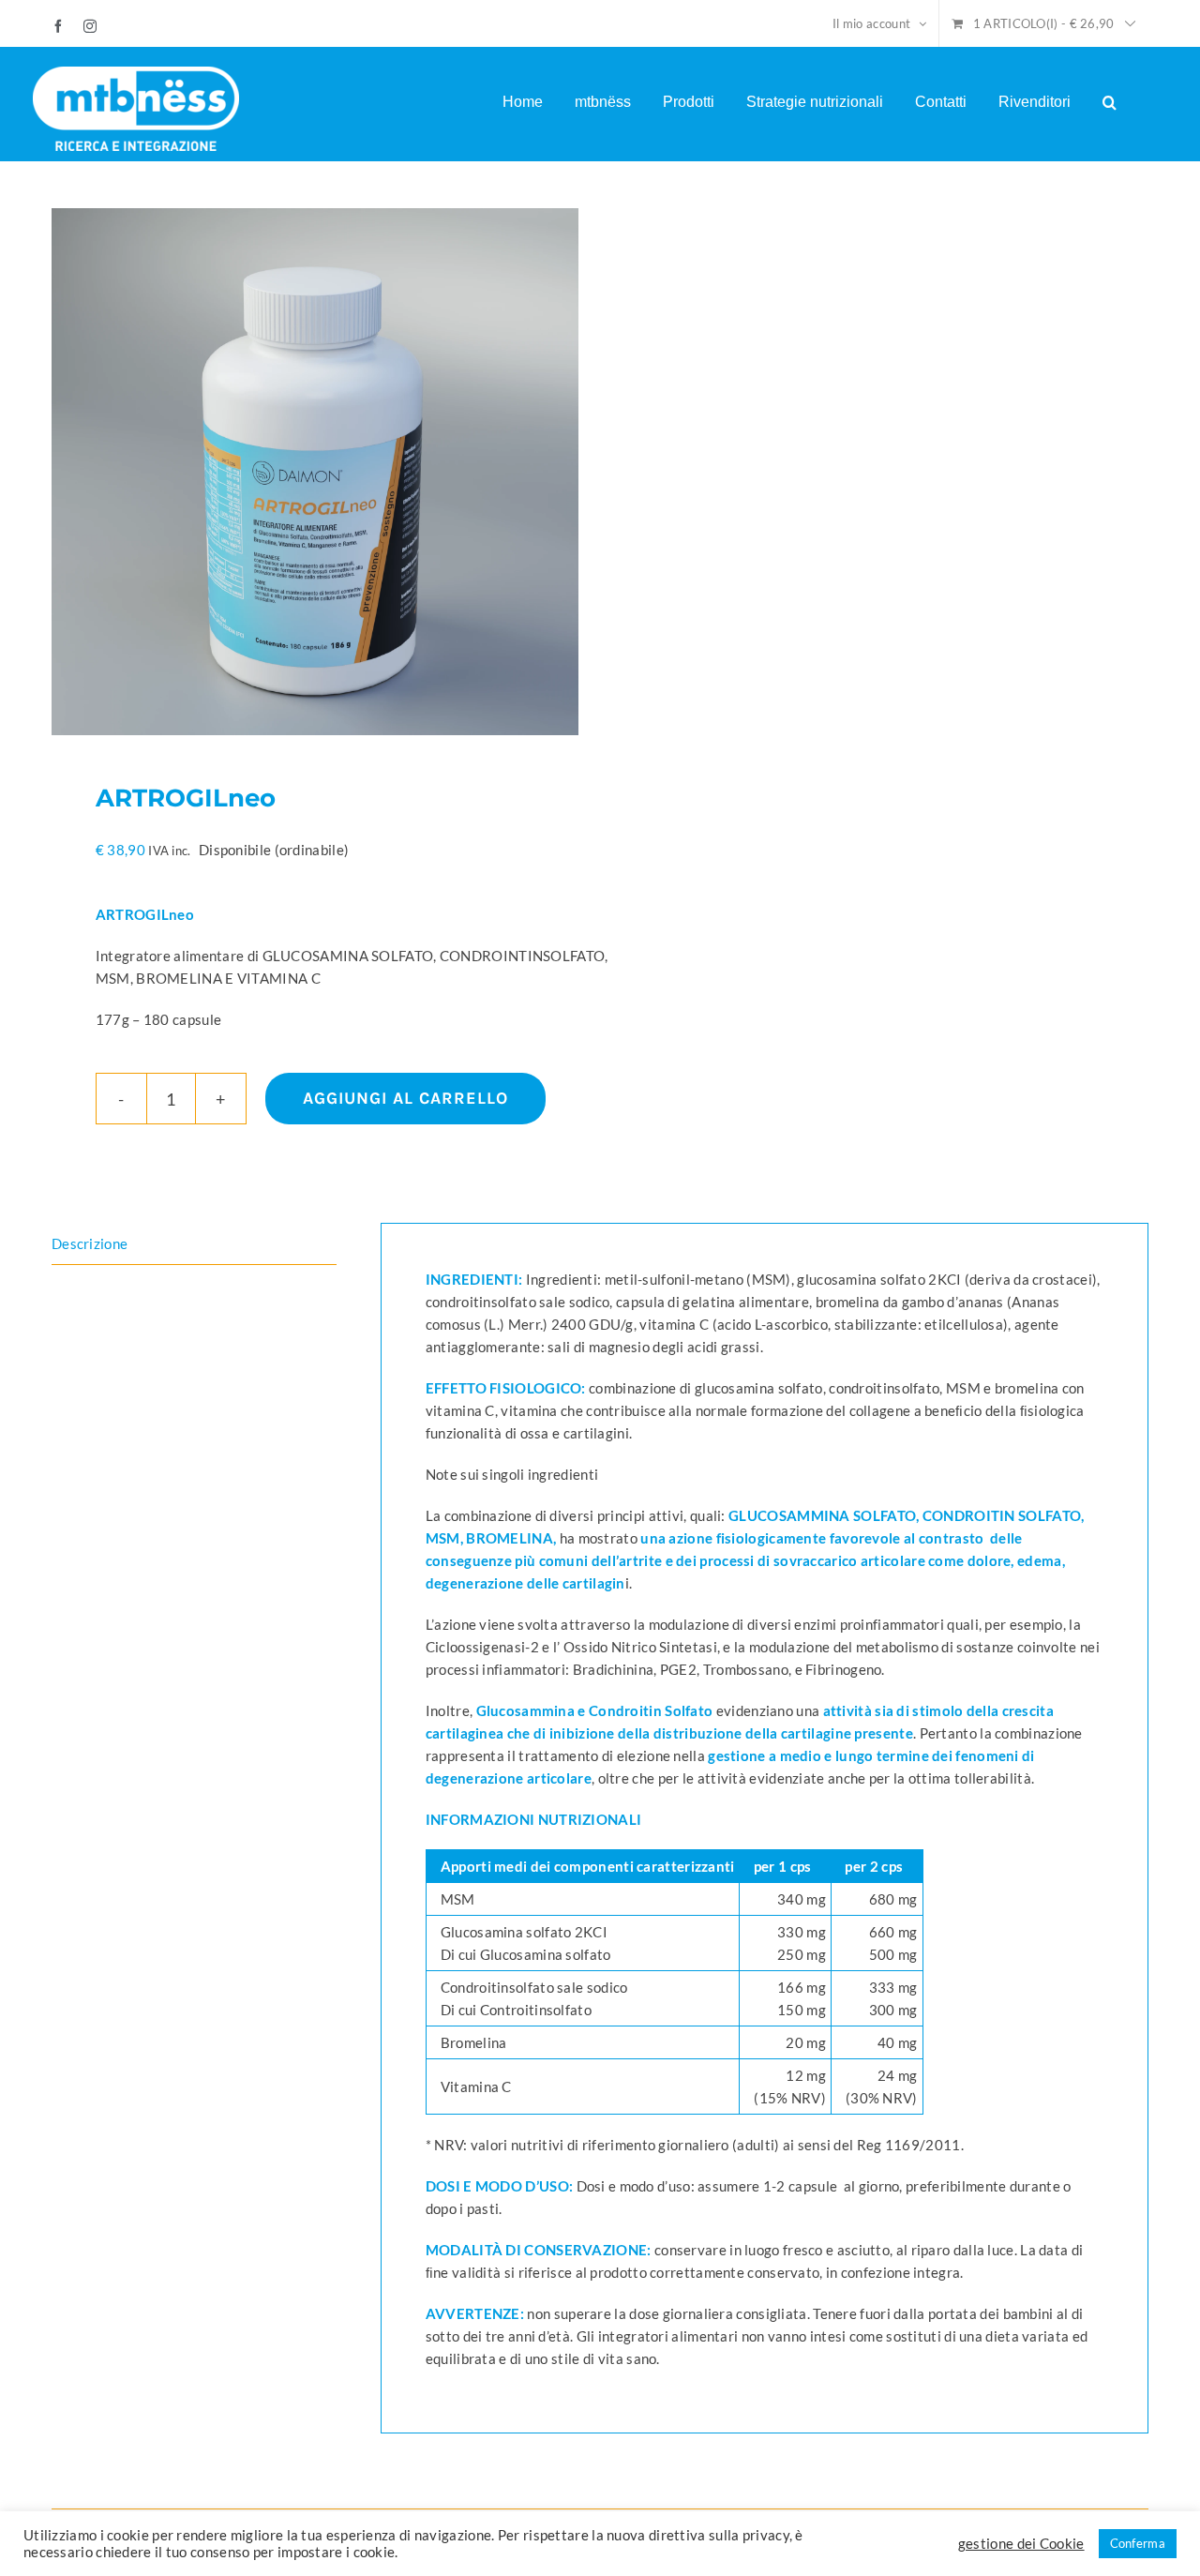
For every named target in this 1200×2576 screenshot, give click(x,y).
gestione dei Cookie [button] (1021, 2544)
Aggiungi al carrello (405, 1098)
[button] (1110, 102)
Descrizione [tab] (90, 1243)
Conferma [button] (1138, 2543)
